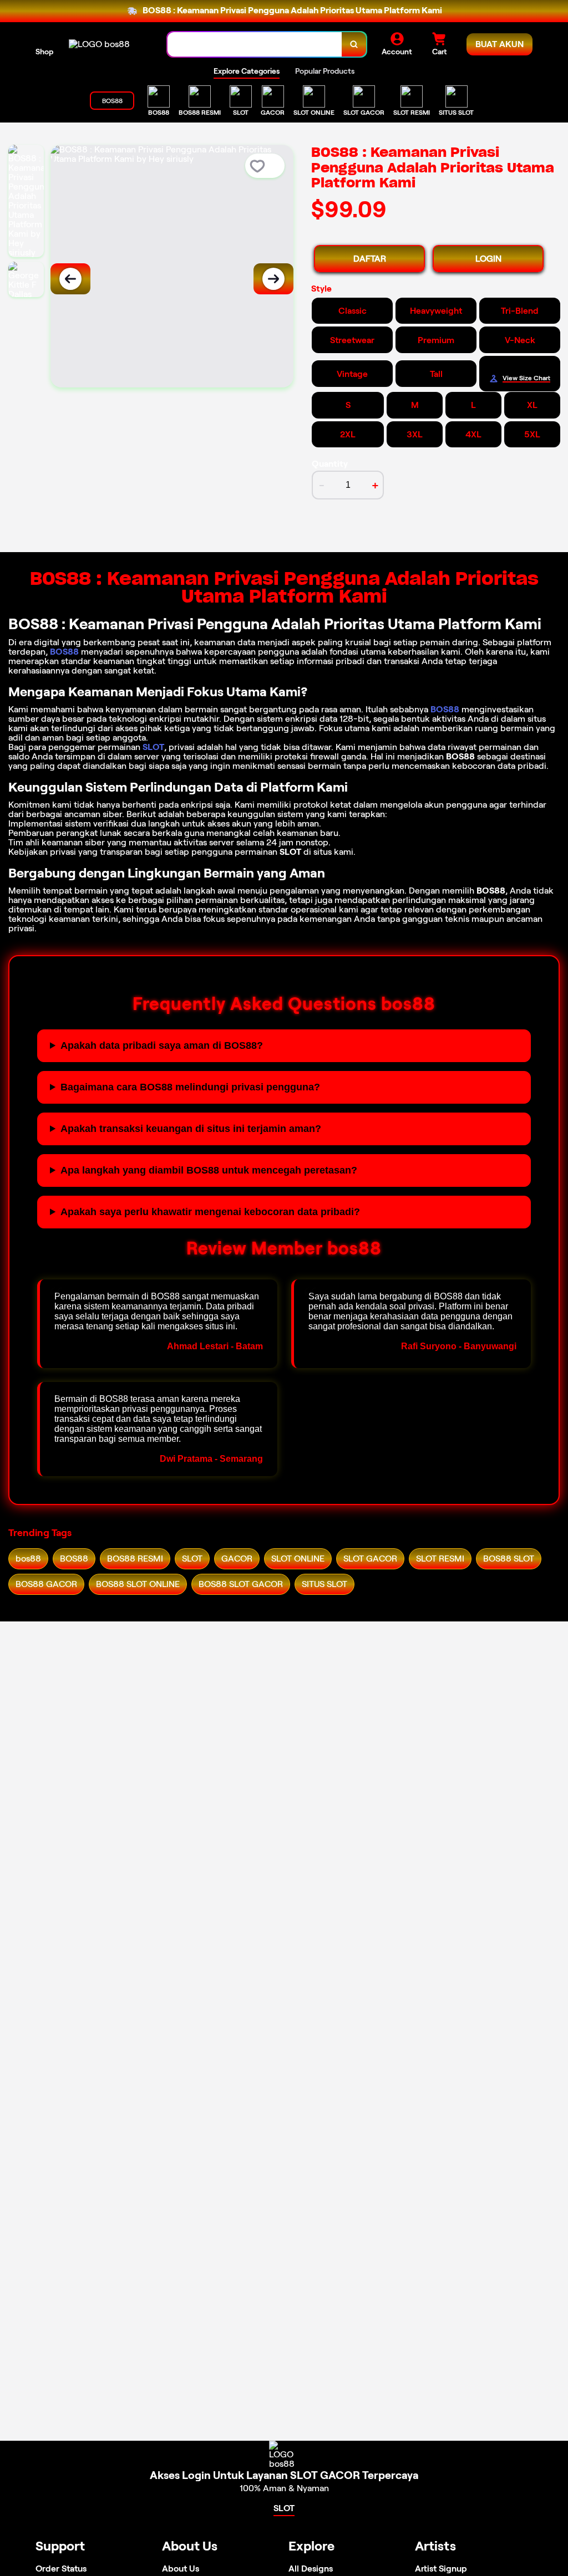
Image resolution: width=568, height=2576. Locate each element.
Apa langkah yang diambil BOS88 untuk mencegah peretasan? (209, 1170)
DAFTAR (370, 259)
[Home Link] (99, 44)
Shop (44, 52)
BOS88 (64, 652)
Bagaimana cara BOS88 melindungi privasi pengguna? (190, 1087)
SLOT (153, 747)
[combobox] (255, 45)
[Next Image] (273, 279)
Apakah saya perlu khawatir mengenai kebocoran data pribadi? (210, 1212)
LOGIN (488, 259)
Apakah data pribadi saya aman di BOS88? (162, 1045)
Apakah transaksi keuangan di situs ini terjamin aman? (191, 1129)
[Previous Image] (70, 279)
